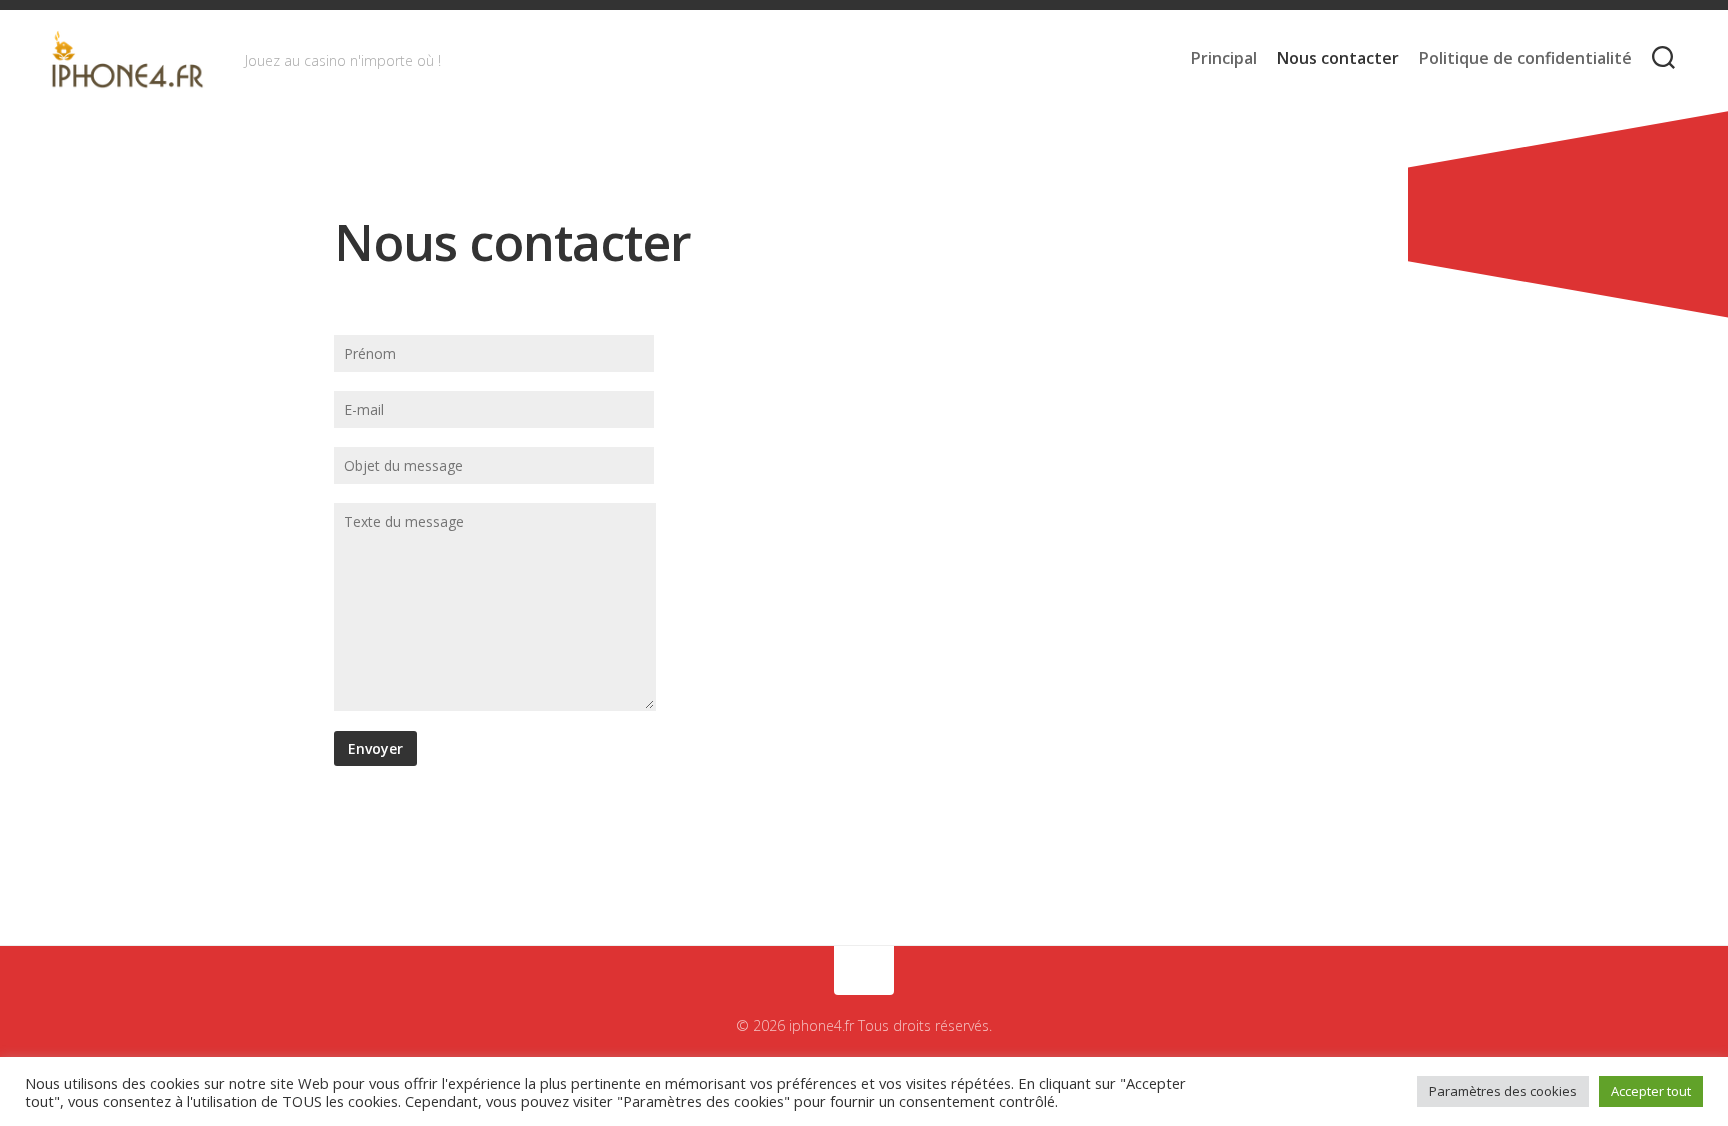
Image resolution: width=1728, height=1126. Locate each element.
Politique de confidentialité (1525, 58)
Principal (1224, 58)
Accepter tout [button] (1651, 1091)
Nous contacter (1338, 58)
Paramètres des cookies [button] (1503, 1091)
